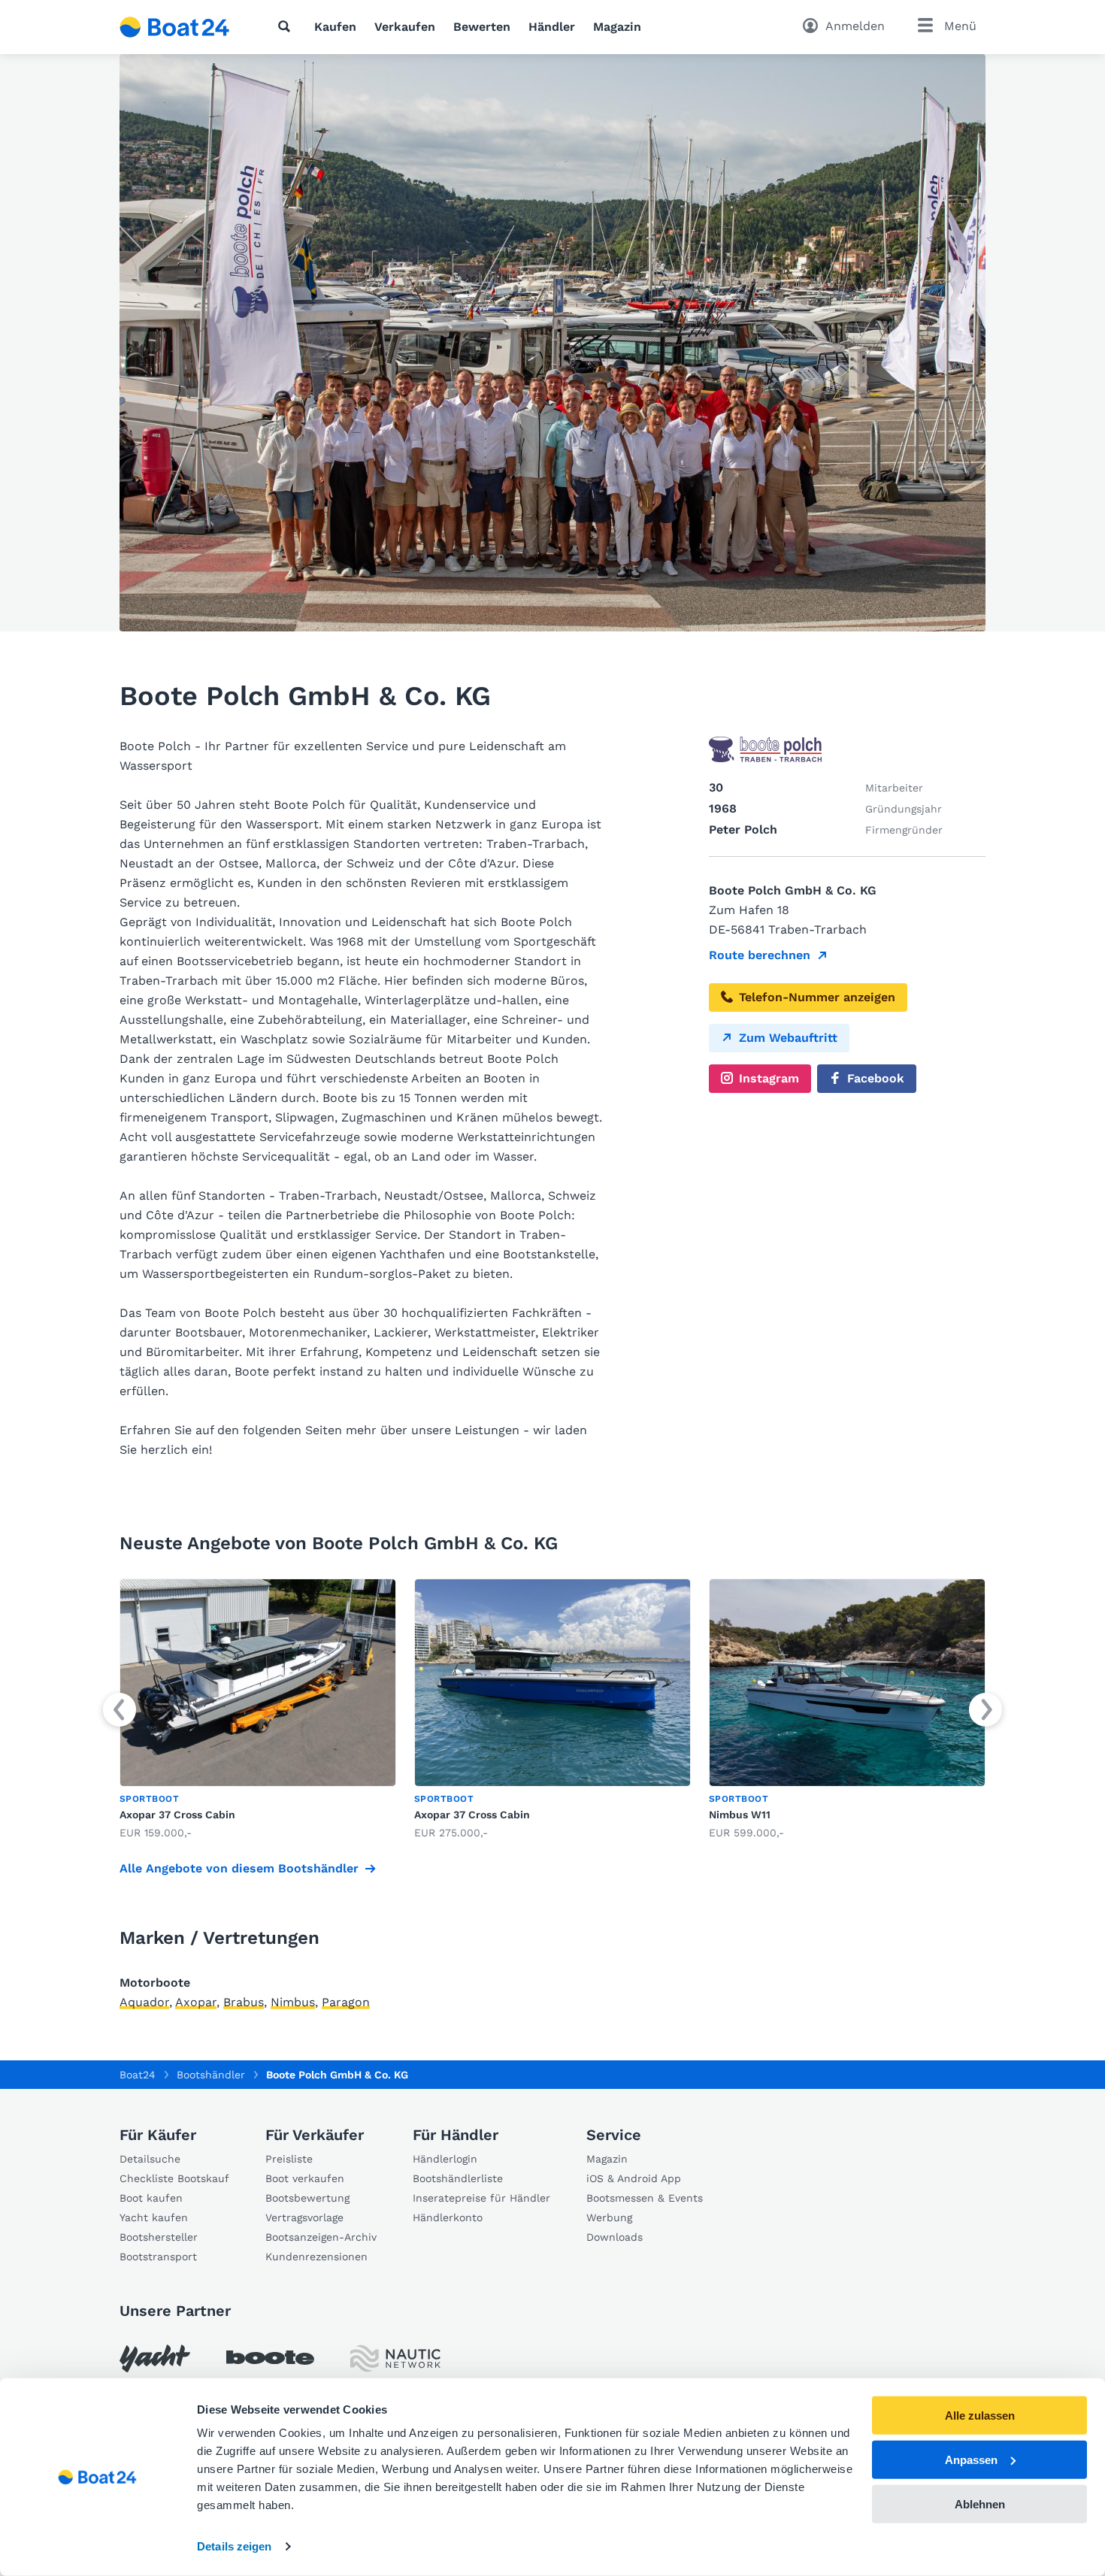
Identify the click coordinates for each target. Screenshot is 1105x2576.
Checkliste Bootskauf (174, 2178)
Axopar (196, 2002)
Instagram (769, 1078)
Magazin (617, 27)
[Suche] (287, 26)
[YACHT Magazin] (155, 2358)
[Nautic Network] (395, 2358)
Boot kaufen (151, 2198)
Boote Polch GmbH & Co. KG (337, 2075)
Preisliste (289, 2159)
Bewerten (482, 27)
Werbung (609, 2217)
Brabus (244, 2002)
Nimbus (293, 2002)
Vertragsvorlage (304, 2217)
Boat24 (138, 2075)
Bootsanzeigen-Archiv (321, 2237)
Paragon (346, 2002)
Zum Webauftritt (788, 1038)
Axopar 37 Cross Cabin (177, 1815)
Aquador (144, 2002)
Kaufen (335, 27)
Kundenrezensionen (316, 2257)
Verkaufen (405, 27)
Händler (552, 27)
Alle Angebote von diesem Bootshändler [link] (239, 1868)
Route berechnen (760, 955)
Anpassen (971, 2460)
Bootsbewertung (307, 2198)
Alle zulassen (980, 2416)
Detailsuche (150, 2159)
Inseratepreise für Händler (481, 2198)
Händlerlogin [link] (445, 2159)
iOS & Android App (634, 2178)
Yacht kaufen (154, 2217)
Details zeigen (234, 2546)
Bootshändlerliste (458, 2178)
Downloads (615, 2237)
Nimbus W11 (740, 1815)
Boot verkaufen (305, 2178)
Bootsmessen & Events (645, 2198)
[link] (258, 1710)
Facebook (876, 1078)
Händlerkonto (448, 2217)
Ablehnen (980, 2503)
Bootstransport (158, 2257)
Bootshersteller (159, 2237)
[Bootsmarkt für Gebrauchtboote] (175, 27)
